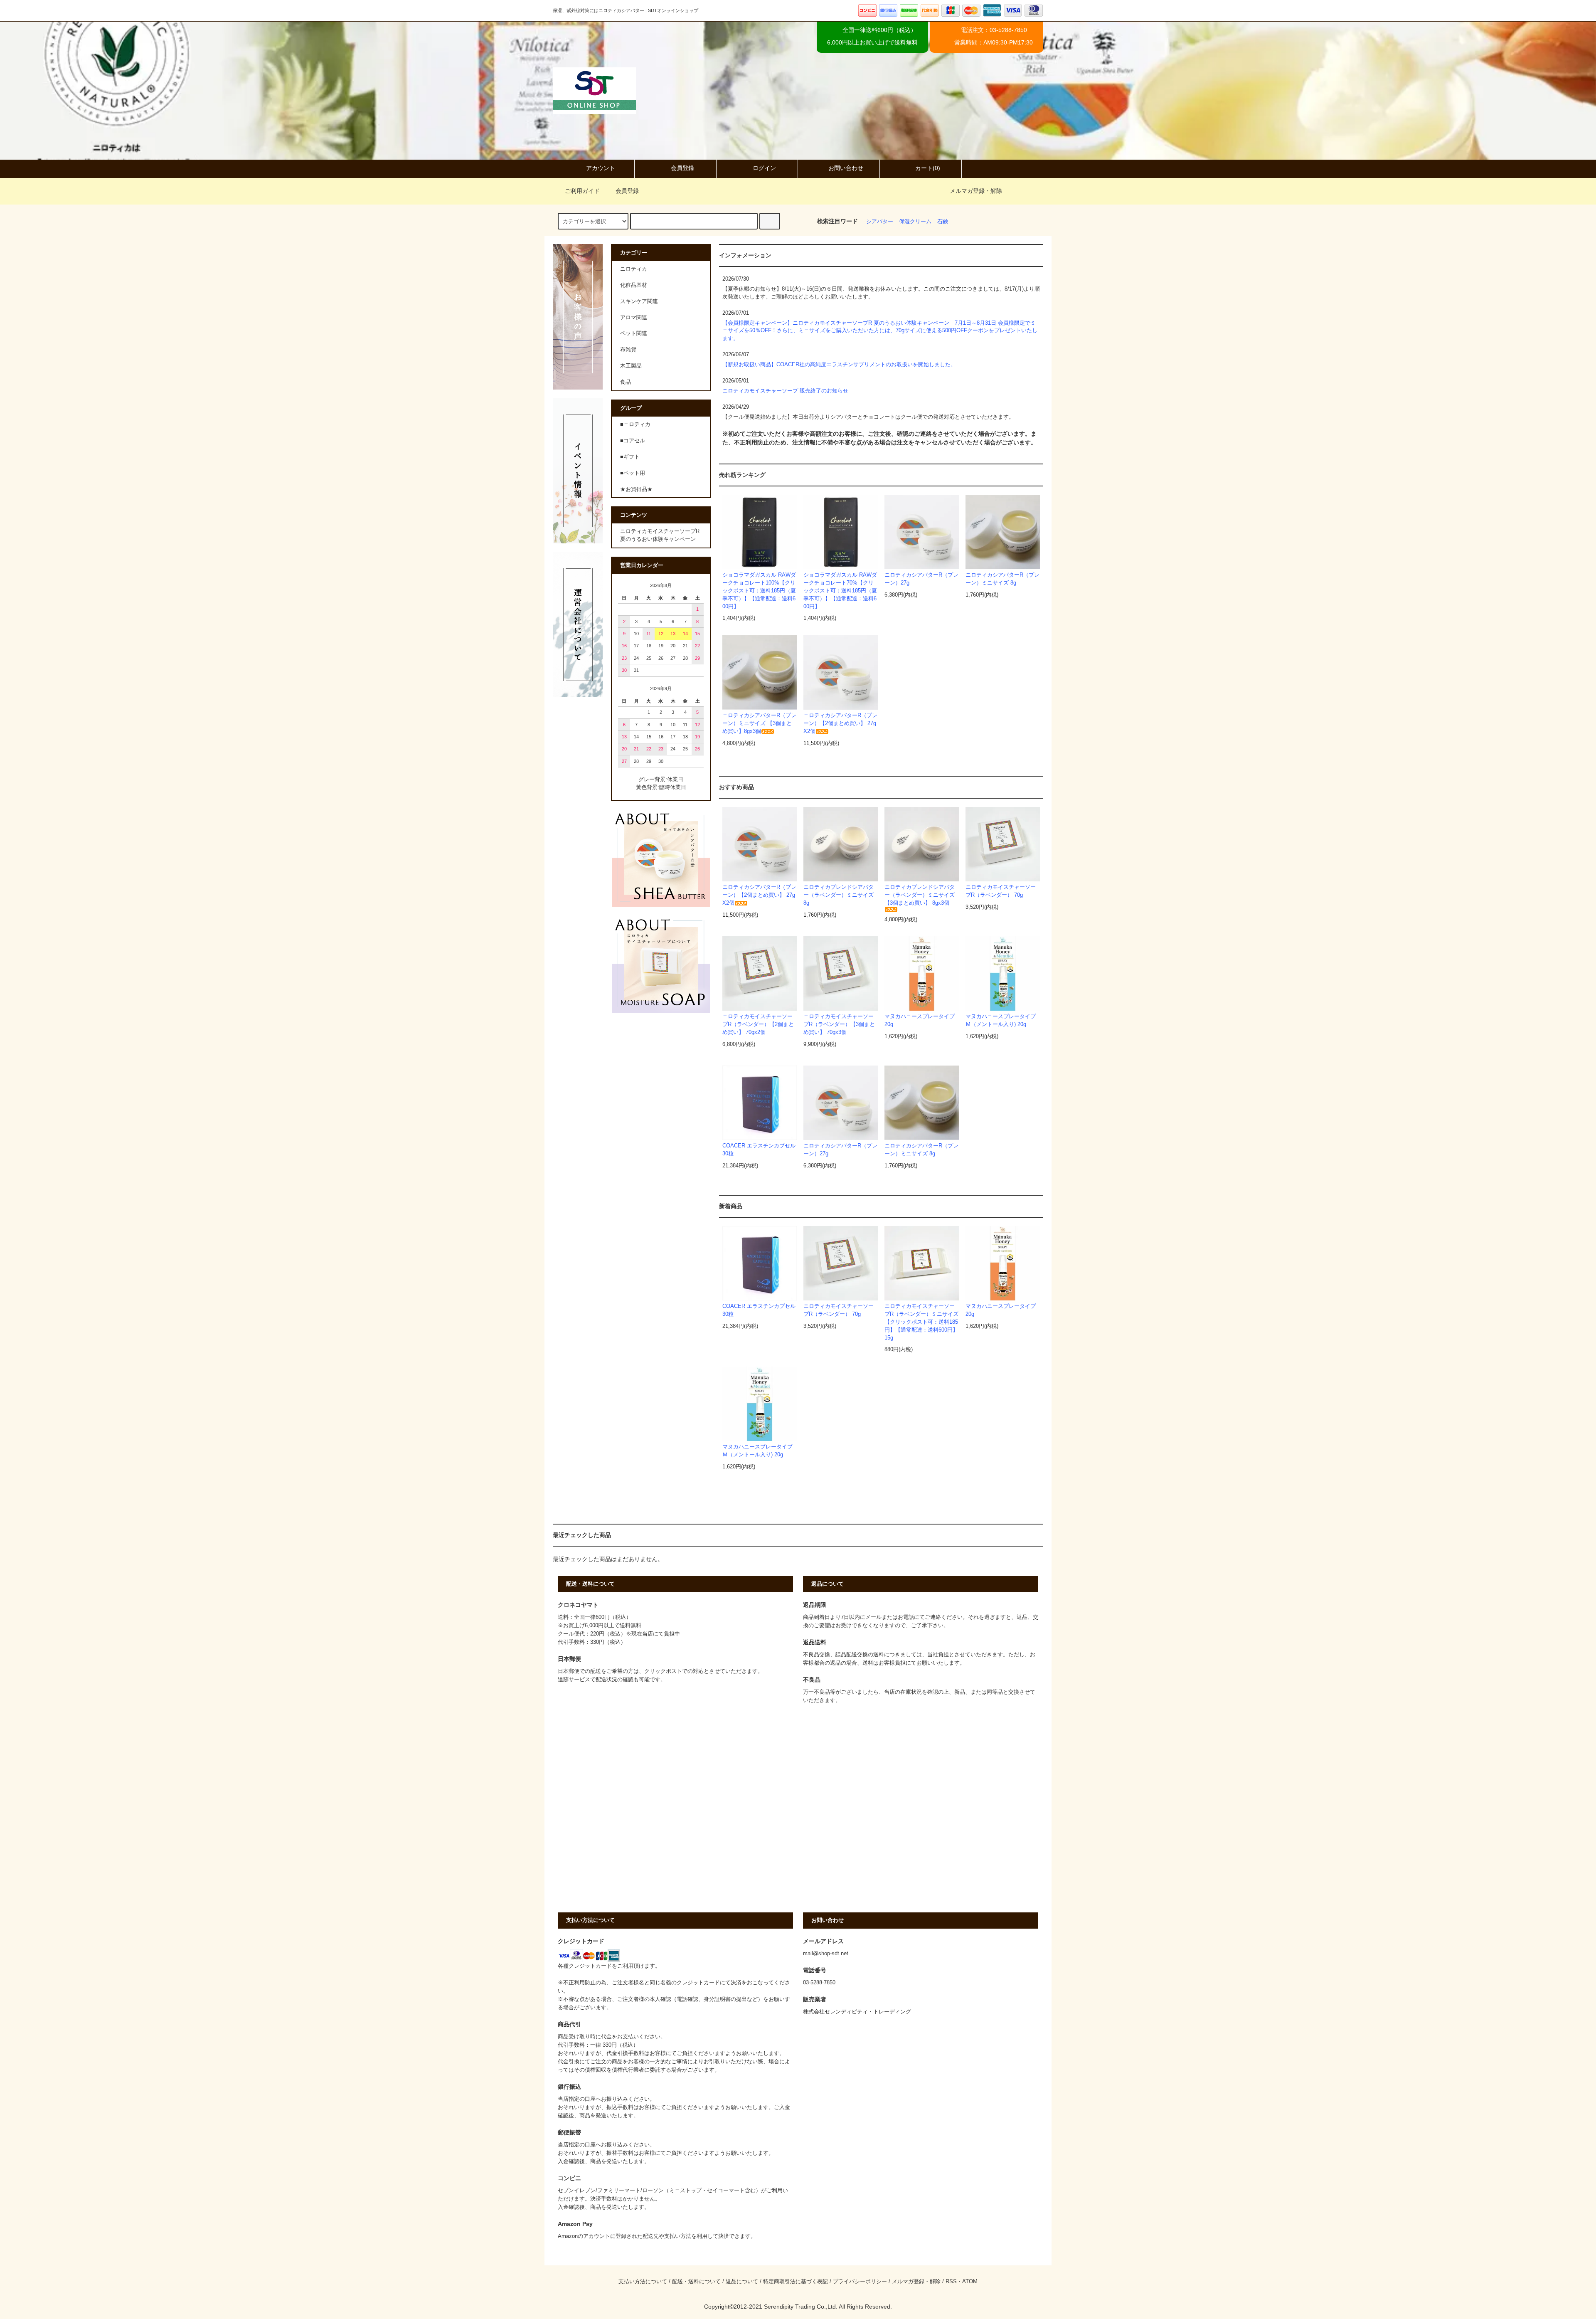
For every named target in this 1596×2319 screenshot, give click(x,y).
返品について (742, 2282)
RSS (951, 2282)
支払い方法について (643, 2282)
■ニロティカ (635, 424)
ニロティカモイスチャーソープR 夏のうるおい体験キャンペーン (660, 535)
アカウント (601, 168)
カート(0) (928, 168)
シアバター (880, 222)
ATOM (970, 2282)
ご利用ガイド (582, 191)
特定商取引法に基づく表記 (796, 2282)
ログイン (764, 168)
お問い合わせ (846, 168)
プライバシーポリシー (860, 2282)
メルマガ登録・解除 (976, 191)
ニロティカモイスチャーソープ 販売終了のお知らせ (785, 391)
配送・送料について (696, 2282)
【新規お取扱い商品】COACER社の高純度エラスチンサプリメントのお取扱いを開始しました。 (839, 365)
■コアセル (633, 441)
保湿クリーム (915, 222)
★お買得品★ (636, 489)
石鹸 (943, 222)
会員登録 (682, 168)
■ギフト (630, 457)
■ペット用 (633, 473)
